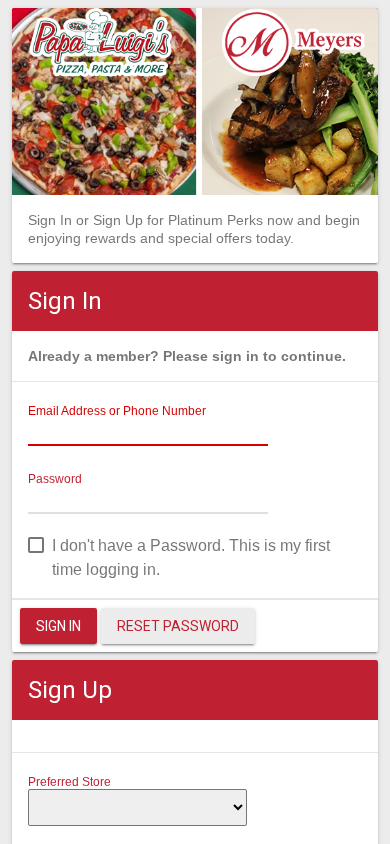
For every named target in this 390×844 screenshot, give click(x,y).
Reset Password (178, 626)
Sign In (58, 626)
